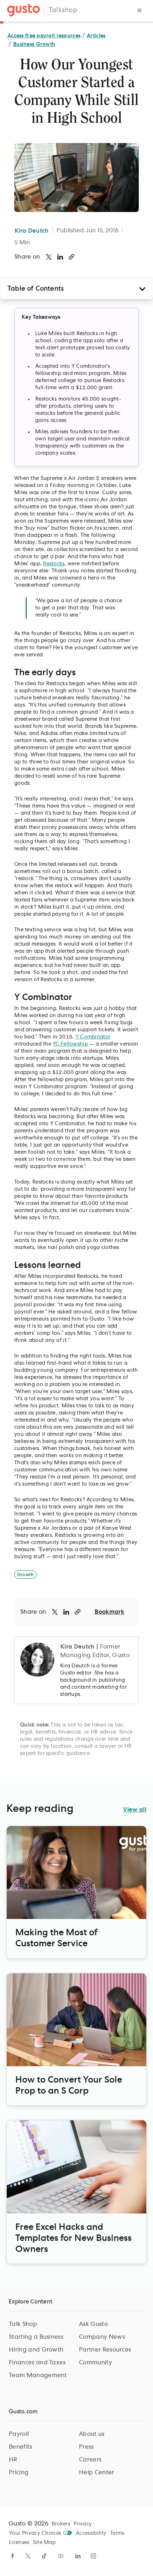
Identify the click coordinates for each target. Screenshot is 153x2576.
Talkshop (63, 10)
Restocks (54, 564)
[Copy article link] (72, 257)
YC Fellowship (70, 1044)
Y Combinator (93, 1037)
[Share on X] (49, 257)
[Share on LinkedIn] (60, 257)
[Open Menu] (139, 10)
